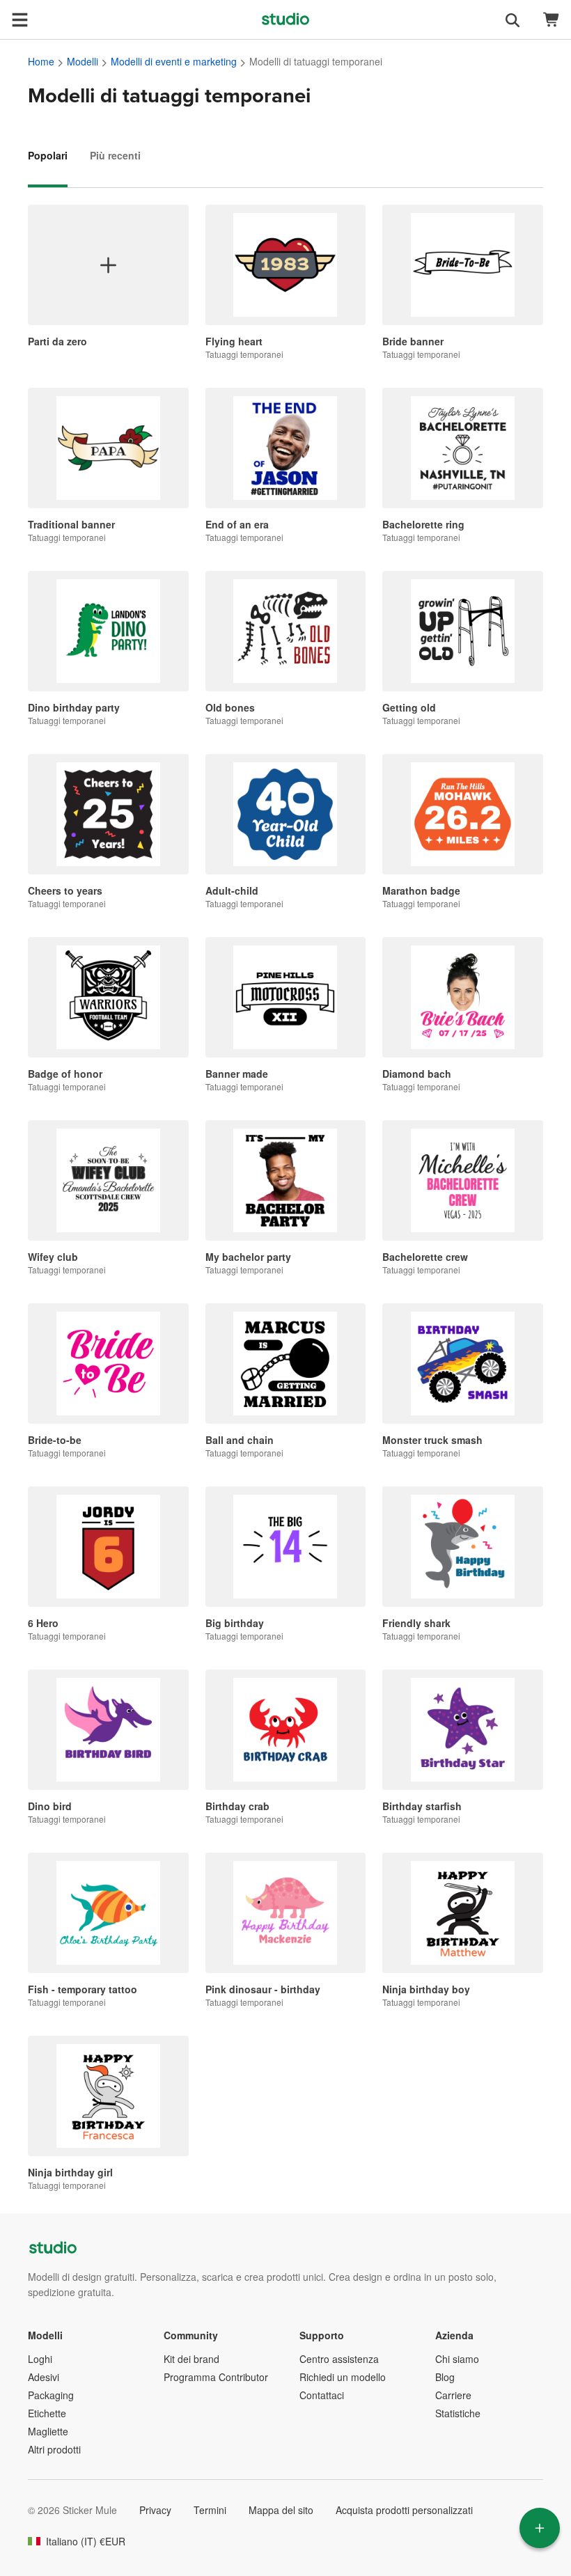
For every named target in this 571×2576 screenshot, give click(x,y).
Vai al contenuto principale (10, 10)
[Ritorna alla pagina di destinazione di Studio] (285, 19)
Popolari (48, 155)
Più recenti (115, 155)
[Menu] (19, 19)
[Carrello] (552, 20)
